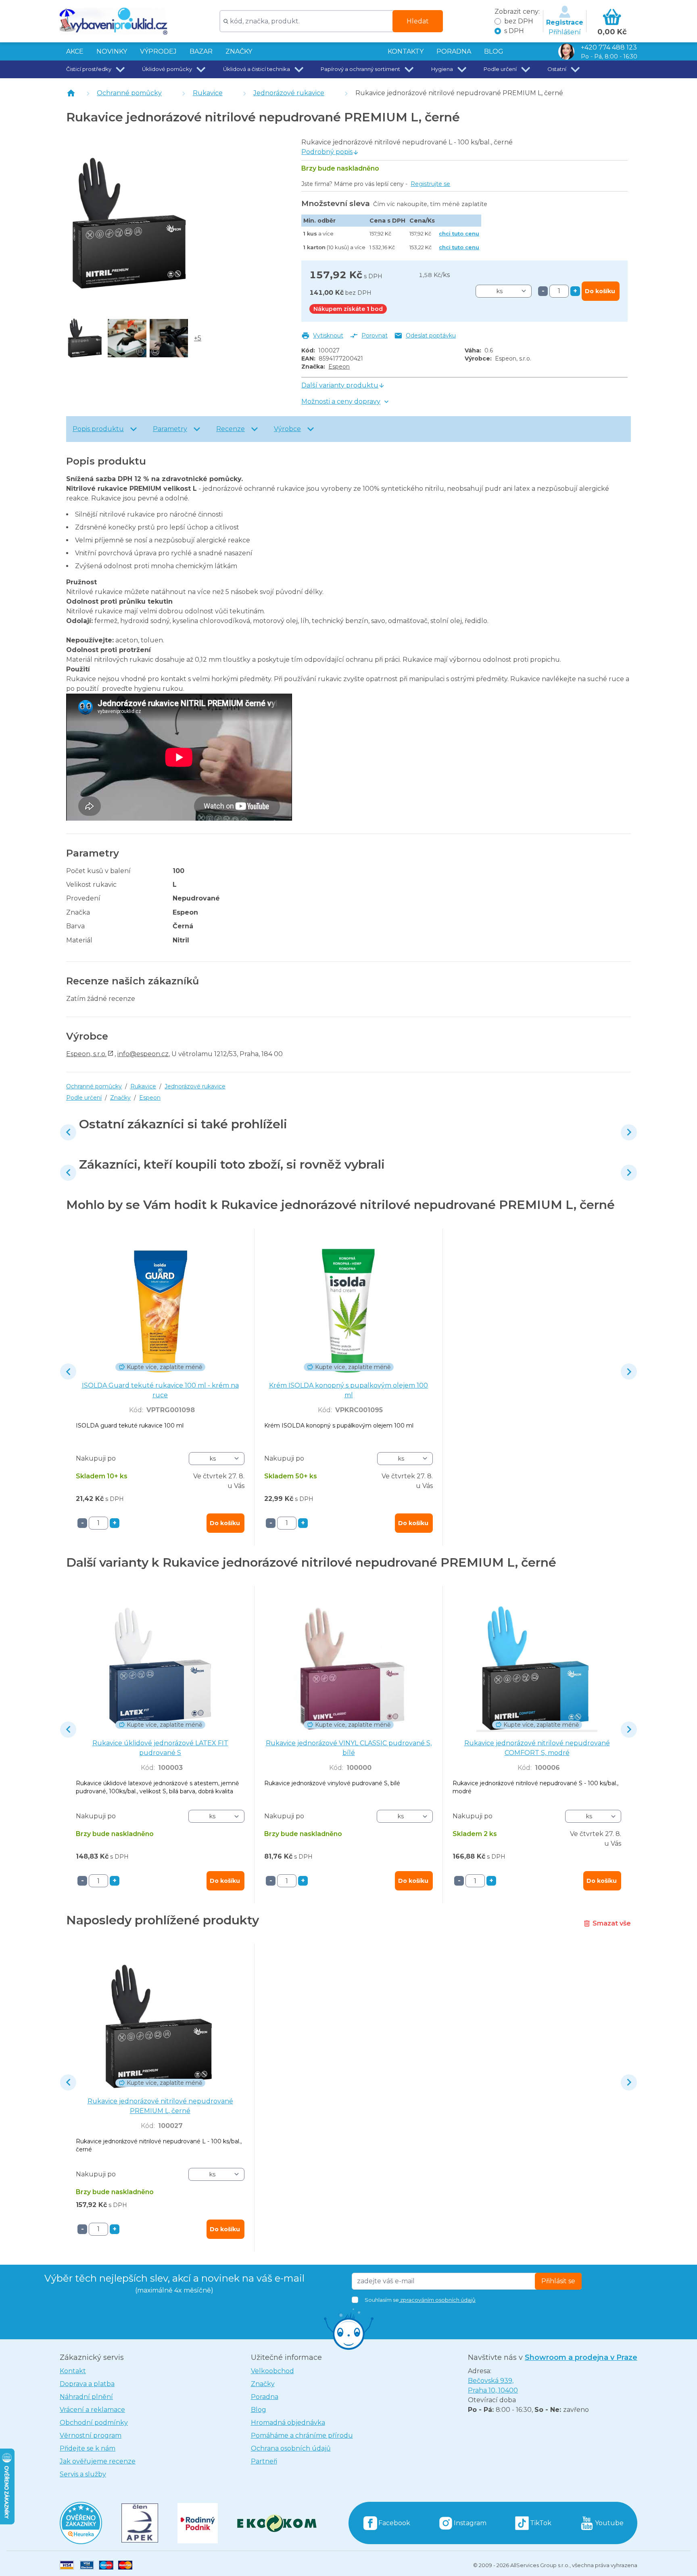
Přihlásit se (558, 2281)
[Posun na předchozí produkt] (68, 1132)
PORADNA (454, 51)
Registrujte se (430, 184)
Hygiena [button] (442, 69)
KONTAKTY (406, 51)
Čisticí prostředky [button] (89, 69)
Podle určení (84, 1098)
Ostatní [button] (557, 69)
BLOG (494, 51)
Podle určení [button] (500, 69)
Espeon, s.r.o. (86, 1054)
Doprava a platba (87, 2384)
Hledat (418, 21)
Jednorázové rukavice (289, 93)
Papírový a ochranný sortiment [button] (360, 69)
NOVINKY (112, 51)
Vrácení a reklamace (92, 2410)
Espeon (339, 367)
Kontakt (73, 2371)
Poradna (265, 2397)
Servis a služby (83, 2474)
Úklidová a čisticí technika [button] (257, 69)
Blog (259, 2410)
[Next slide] (629, 1132)
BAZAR (201, 51)
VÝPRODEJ (158, 51)
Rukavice (208, 93)
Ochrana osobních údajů (291, 2448)
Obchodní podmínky (94, 2423)
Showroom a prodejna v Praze (581, 2357)
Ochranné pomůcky (129, 93)
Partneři (264, 2461)
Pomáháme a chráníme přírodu (302, 2435)
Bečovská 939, (493, 2385)
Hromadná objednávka (288, 2423)
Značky (239, 51)
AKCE (75, 51)
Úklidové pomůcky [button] (167, 69)
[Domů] (71, 93)
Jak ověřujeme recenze (98, 2461)
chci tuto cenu (459, 233)
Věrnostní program (91, 2435)
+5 (198, 338)
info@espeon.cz (143, 1054)
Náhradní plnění (86, 2397)
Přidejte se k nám (88, 2448)
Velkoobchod (272, 2371)
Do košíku (600, 291)
